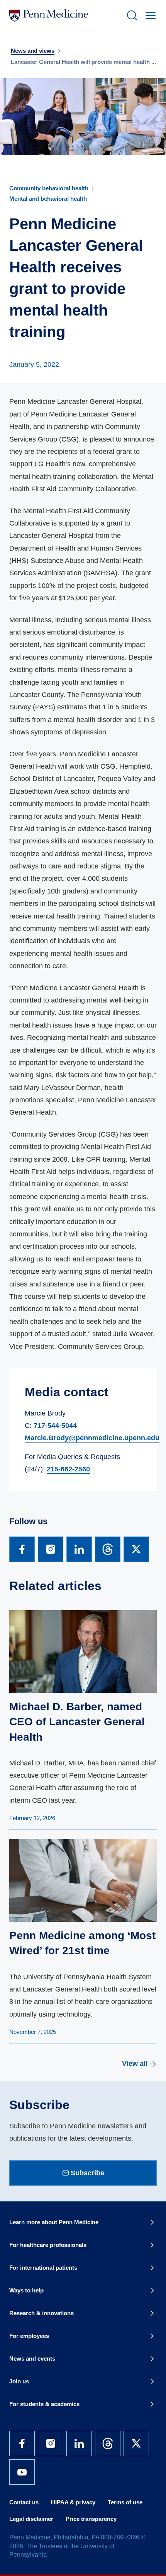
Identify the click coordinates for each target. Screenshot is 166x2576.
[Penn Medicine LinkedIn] (79, 2443)
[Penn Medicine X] (136, 2443)
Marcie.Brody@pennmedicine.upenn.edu (92, 1438)
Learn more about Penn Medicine (54, 2222)
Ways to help (26, 2290)
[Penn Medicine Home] (64, 15)
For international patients (43, 2268)
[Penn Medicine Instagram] (51, 2443)
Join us (19, 2381)
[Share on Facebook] (22, 1549)
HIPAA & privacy (73, 2502)
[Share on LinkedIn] (79, 1549)
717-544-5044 (55, 1426)
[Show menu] (149, 15)
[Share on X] (136, 1549)
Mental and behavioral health (48, 199)
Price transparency (91, 2519)
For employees (29, 2336)
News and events (32, 2359)
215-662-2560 (68, 1469)
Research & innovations (41, 2313)
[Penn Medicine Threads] (108, 2443)
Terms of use (125, 2502)
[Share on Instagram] (51, 1549)
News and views (33, 51)
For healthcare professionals (48, 2245)
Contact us (24, 2502)
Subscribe (87, 2173)
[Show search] (130, 15)
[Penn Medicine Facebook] (22, 2443)
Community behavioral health (49, 188)
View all (135, 2064)
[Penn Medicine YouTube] (22, 2472)
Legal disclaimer (31, 2519)
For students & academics (44, 2404)
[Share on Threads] (108, 1549)
